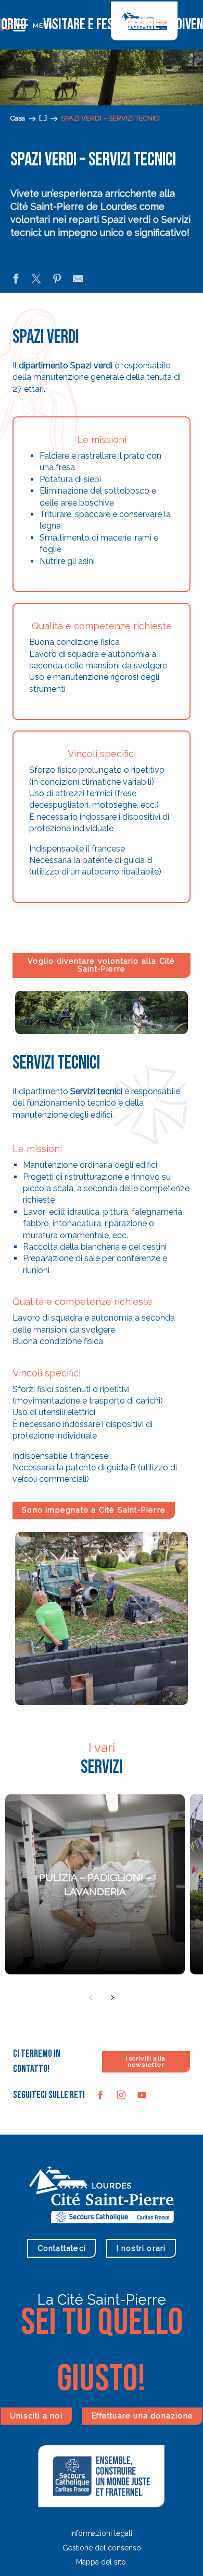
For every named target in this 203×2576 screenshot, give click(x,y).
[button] (44, 119)
